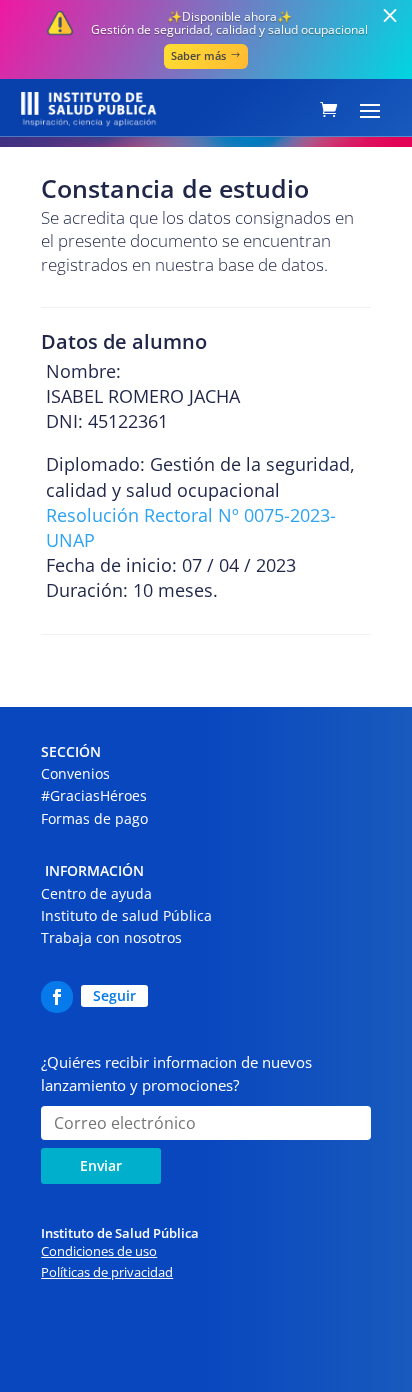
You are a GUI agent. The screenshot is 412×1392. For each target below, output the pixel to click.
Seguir (114, 995)
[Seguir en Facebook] (57, 997)
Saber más (198, 55)
